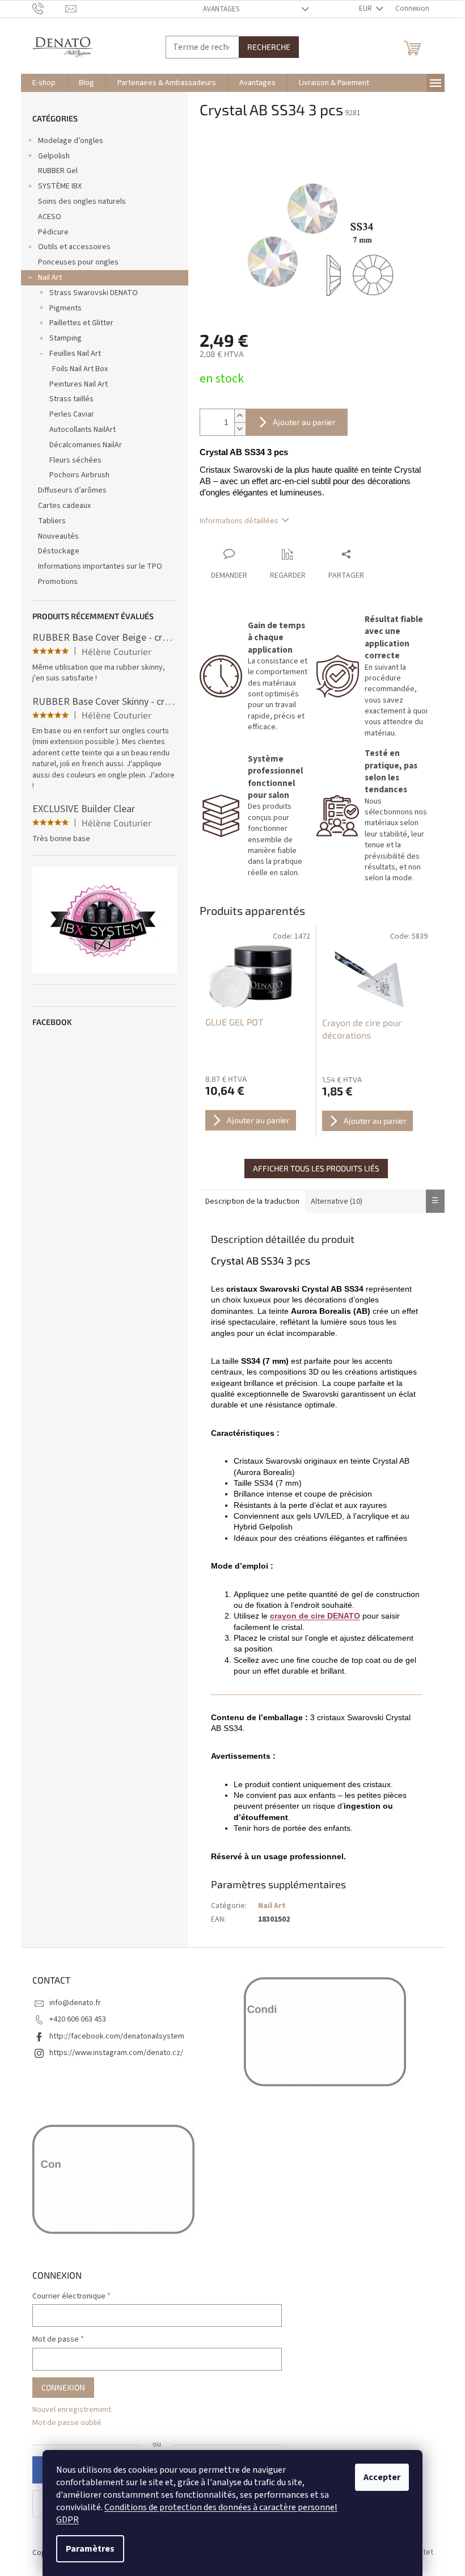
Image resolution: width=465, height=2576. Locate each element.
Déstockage (59, 551)
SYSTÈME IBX (60, 186)
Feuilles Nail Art (75, 354)
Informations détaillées (239, 521)
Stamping (65, 338)
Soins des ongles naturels (82, 201)
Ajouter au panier (304, 422)
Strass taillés (71, 399)
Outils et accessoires (74, 247)
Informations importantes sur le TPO (100, 566)
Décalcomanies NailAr (86, 445)
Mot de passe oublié (67, 2423)
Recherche (269, 47)
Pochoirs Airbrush (79, 475)
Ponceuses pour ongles (78, 262)
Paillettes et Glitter (81, 323)
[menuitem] (44, 83)
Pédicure (53, 232)
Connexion (63, 2387)
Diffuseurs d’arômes (72, 490)
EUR (366, 9)
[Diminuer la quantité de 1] (240, 429)
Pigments (65, 308)
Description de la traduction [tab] (252, 1201)
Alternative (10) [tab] (337, 1201)
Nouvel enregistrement (72, 2410)
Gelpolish (54, 156)
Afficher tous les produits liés (316, 1168)
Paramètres (90, 2549)
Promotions (58, 582)
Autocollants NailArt (83, 430)
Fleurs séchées (75, 460)
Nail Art (50, 278)
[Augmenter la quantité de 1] (240, 416)
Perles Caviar (72, 414)
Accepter (382, 2477)
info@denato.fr (75, 2003)
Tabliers (52, 521)
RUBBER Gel (58, 171)
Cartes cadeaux (64, 506)
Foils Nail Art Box (80, 369)
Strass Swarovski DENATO (94, 293)
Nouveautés (58, 536)
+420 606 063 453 (78, 2019)
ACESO (50, 217)
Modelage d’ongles (71, 141)
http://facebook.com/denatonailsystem (117, 2036)
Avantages (221, 9)
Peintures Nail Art (79, 384)
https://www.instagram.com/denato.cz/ (116, 2053)
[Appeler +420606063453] (49, 9)
